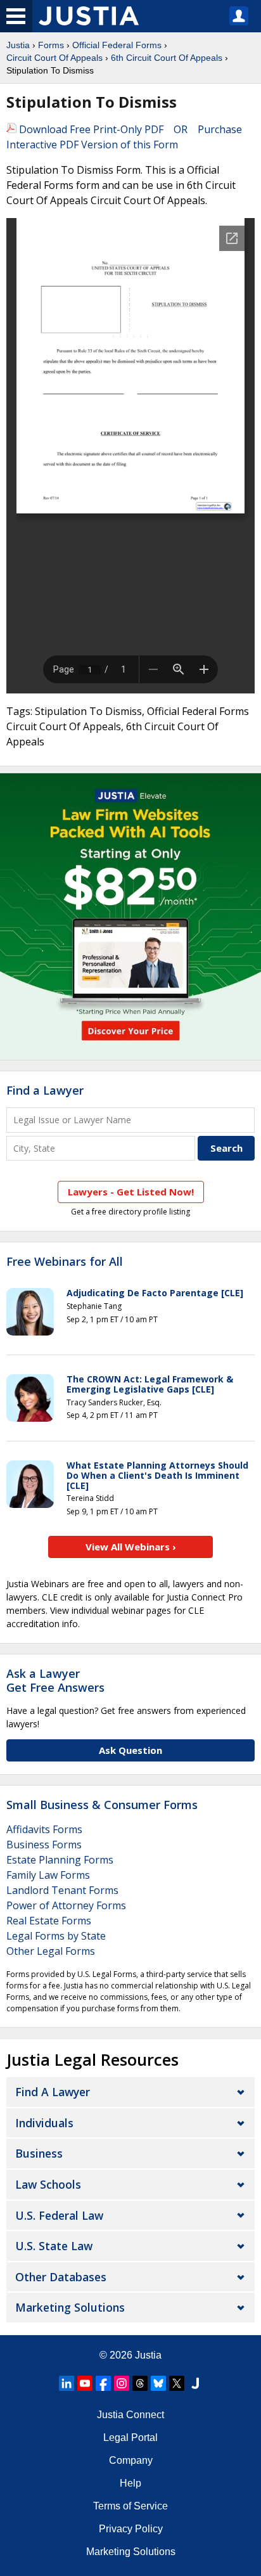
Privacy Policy (131, 2529)
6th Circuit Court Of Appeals (167, 58)
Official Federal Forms (117, 45)
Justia (18, 45)
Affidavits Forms (44, 1829)
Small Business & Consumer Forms (102, 1805)
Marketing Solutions (70, 2307)
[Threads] (140, 2383)
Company (131, 2460)
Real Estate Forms (49, 1921)
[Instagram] (122, 2383)
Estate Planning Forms (60, 1860)
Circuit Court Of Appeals (54, 58)
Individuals (44, 2123)
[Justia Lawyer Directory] (195, 2383)
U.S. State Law (54, 2246)
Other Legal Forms (51, 1951)
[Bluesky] (158, 2383)
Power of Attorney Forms (66, 1905)
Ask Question (130, 1750)
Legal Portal (130, 2438)
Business (39, 2153)
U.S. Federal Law (59, 2215)
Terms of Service (130, 2506)
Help (130, 2483)
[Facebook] (103, 2383)
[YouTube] (85, 2383)
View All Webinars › (131, 1547)
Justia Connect (130, 2415)
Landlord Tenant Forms (62, 1890)
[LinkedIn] (67, 2383)
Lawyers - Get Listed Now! (131, 1192)
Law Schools (48, 2184)
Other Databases (61, 2277)
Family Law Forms (48, 1875)
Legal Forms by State (56, 1936)
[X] (177, 2383)
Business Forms (44, 1845)
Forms (51, 45)
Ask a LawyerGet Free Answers (55, 1680)
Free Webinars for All (65, 1262)
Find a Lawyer (45, 1090)
